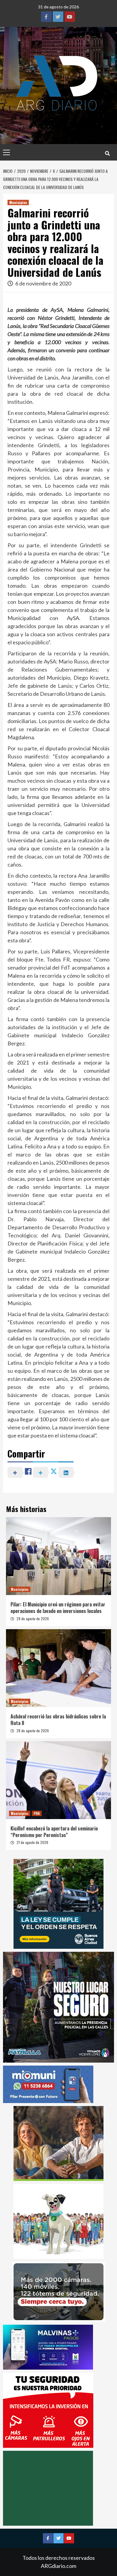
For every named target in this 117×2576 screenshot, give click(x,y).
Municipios (18, 202)
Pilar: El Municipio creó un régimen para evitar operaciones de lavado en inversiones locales (58, 1608)
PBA (37, 1813)
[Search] (107, 153)
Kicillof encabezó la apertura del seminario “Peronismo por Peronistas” (54, 1832)
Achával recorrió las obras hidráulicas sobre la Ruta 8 (58, 1720)
